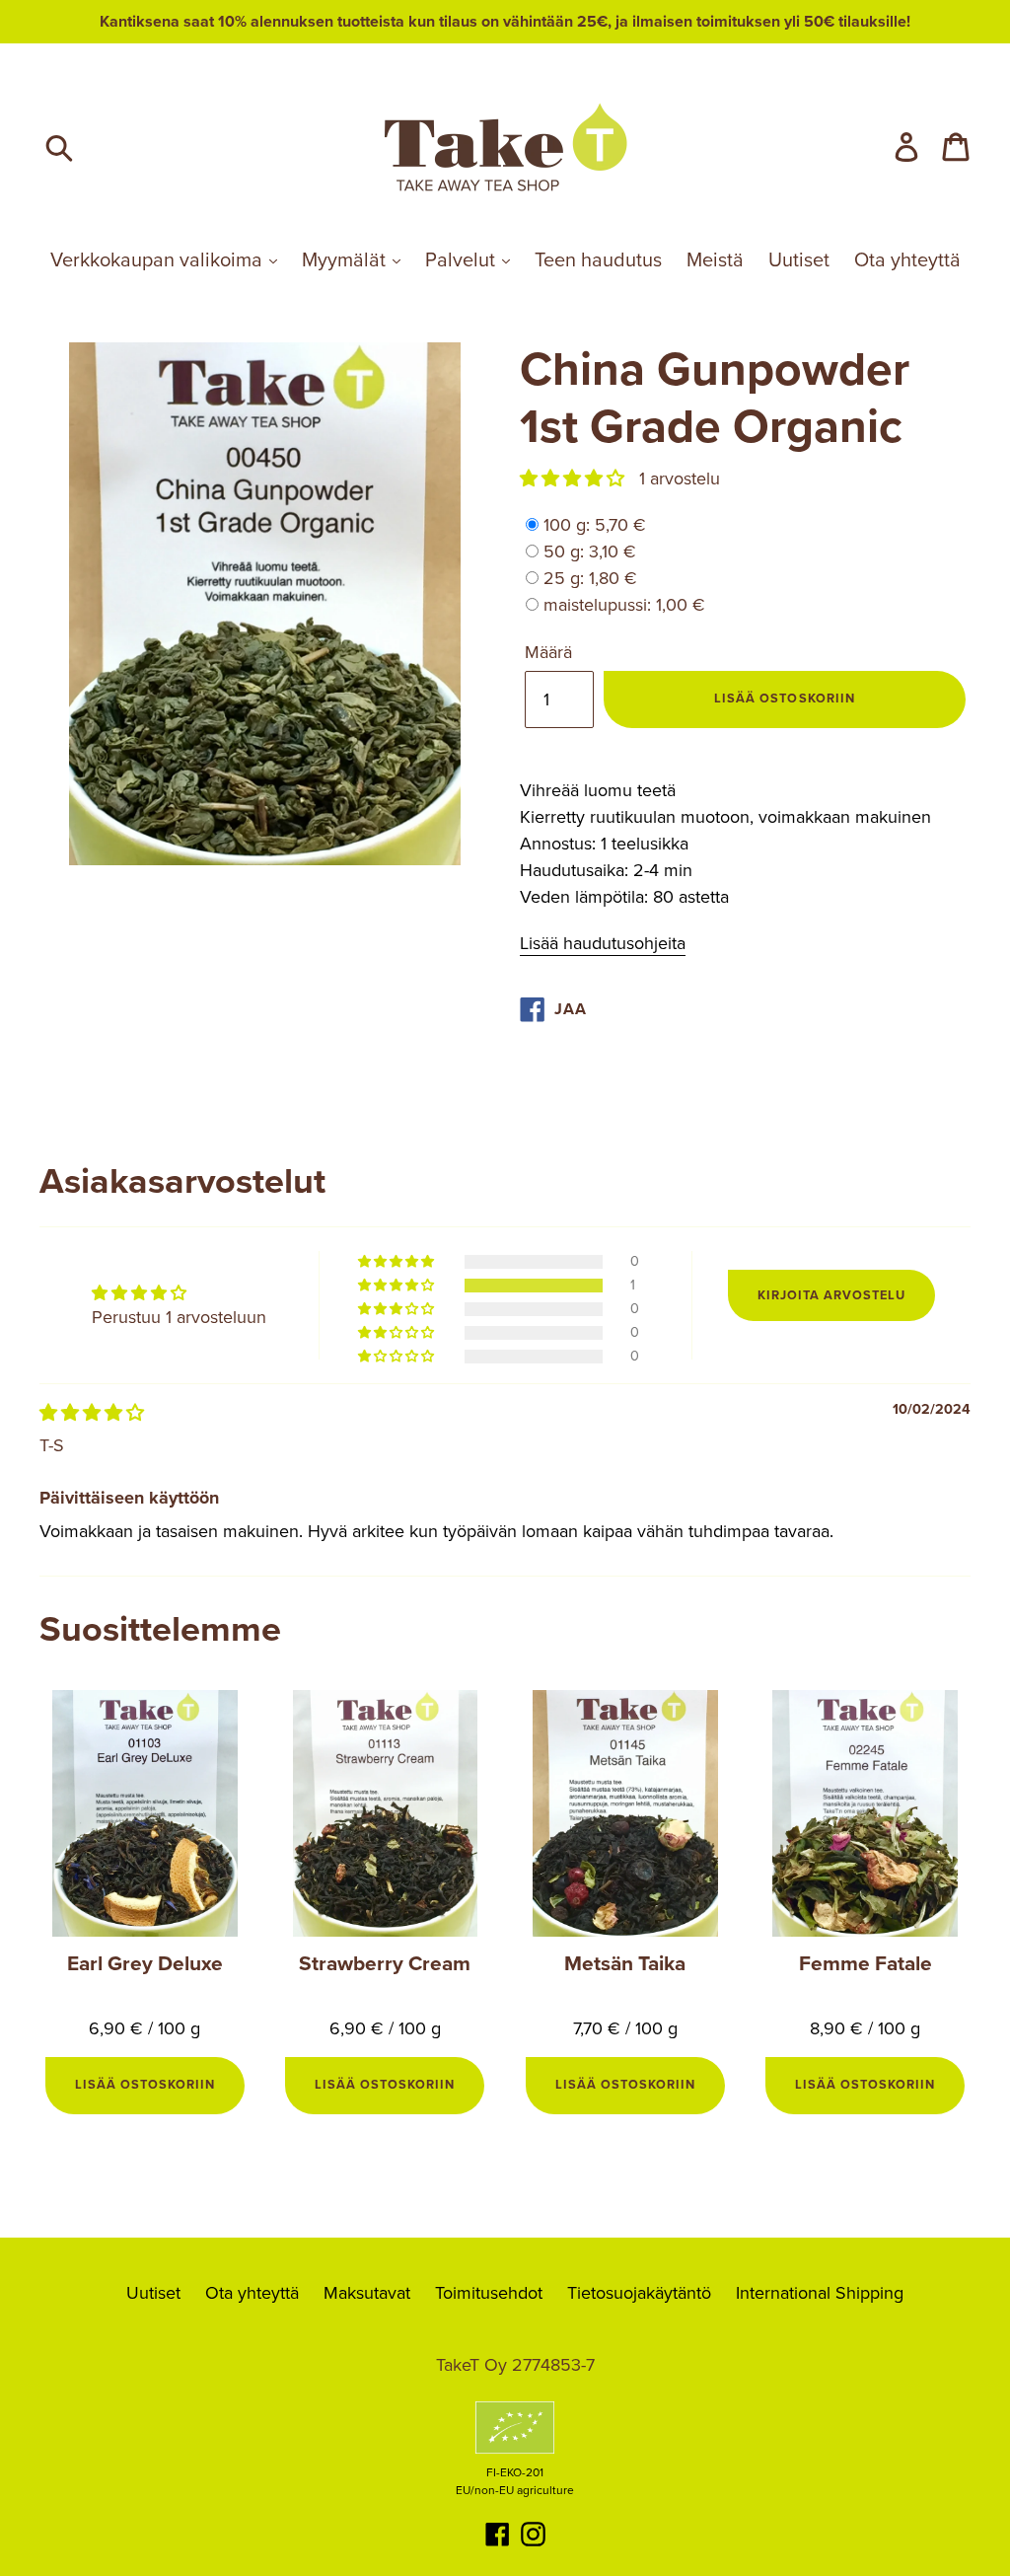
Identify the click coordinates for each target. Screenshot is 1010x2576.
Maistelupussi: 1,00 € (624, 605)
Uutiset (799, 260)
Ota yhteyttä (907, 260)
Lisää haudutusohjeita (603, 943)
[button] (575, 478)
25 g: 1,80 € (590, 578)
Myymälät (346, 260)
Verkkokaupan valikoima (159, 260)
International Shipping (820, 2293)
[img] (92, 1413)
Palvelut (463, 260)
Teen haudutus (598, 260)
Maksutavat (367, 2293)
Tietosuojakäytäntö (639, 2293)
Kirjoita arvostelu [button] (831, 1295)
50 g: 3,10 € (590, 552)
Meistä (715, 260)
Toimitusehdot (489, 2293)
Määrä (548, 652)
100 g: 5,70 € (595, 525)
